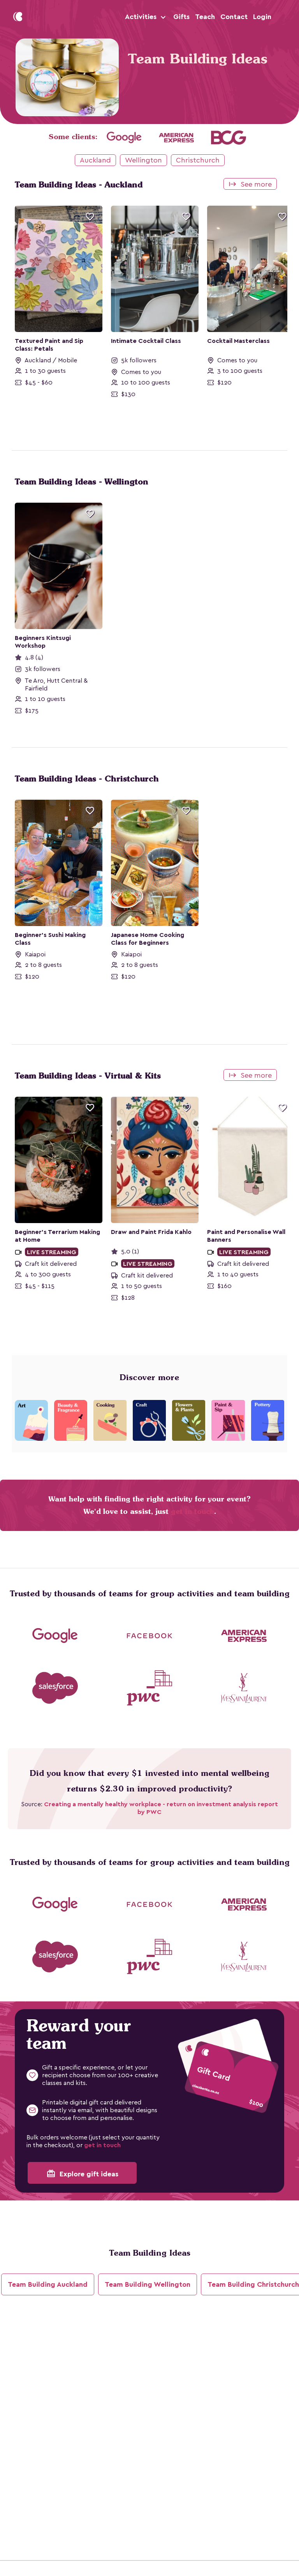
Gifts (181, 17)
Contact (234, 17)
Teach (205, 17)
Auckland (95, 160)
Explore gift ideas (82, 2174)
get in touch (193, 1511)
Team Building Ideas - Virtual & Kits (88, 1076)
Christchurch (198, 160)
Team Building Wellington (148, 2284)
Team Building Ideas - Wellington (82, 482)
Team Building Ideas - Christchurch (87, 779)
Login (262, 17)
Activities (142, 17)
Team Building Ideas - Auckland (79, 185)
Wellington (143, 160)
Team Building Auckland (48, 2284)
